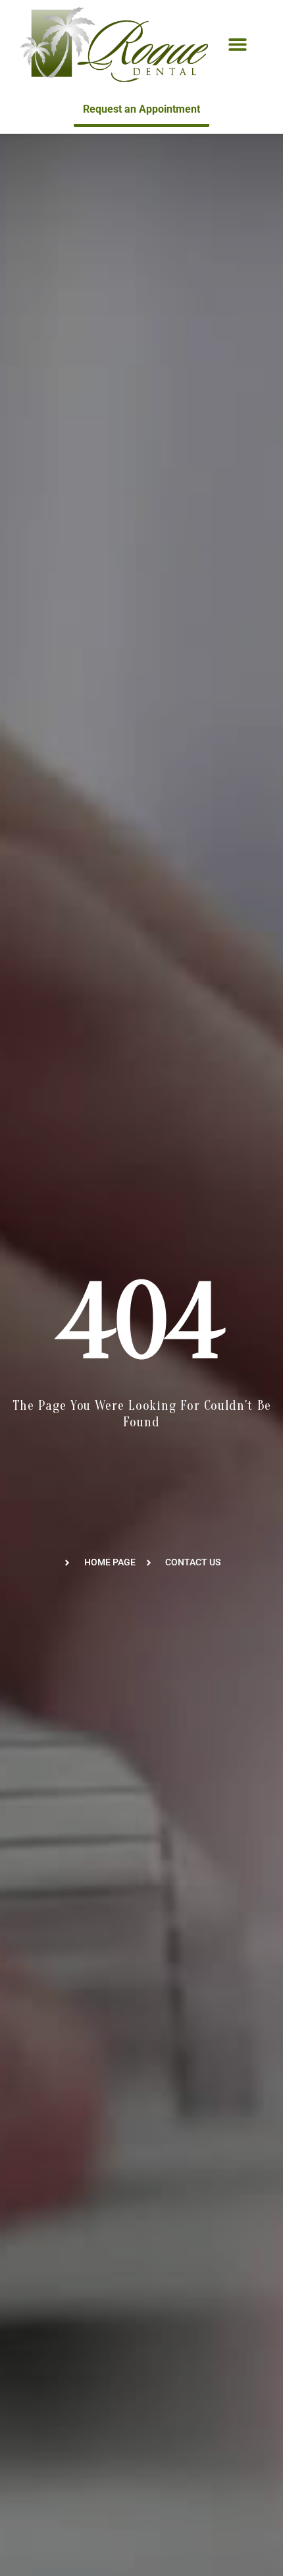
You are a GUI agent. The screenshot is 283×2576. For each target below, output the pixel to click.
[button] (238, 44)
